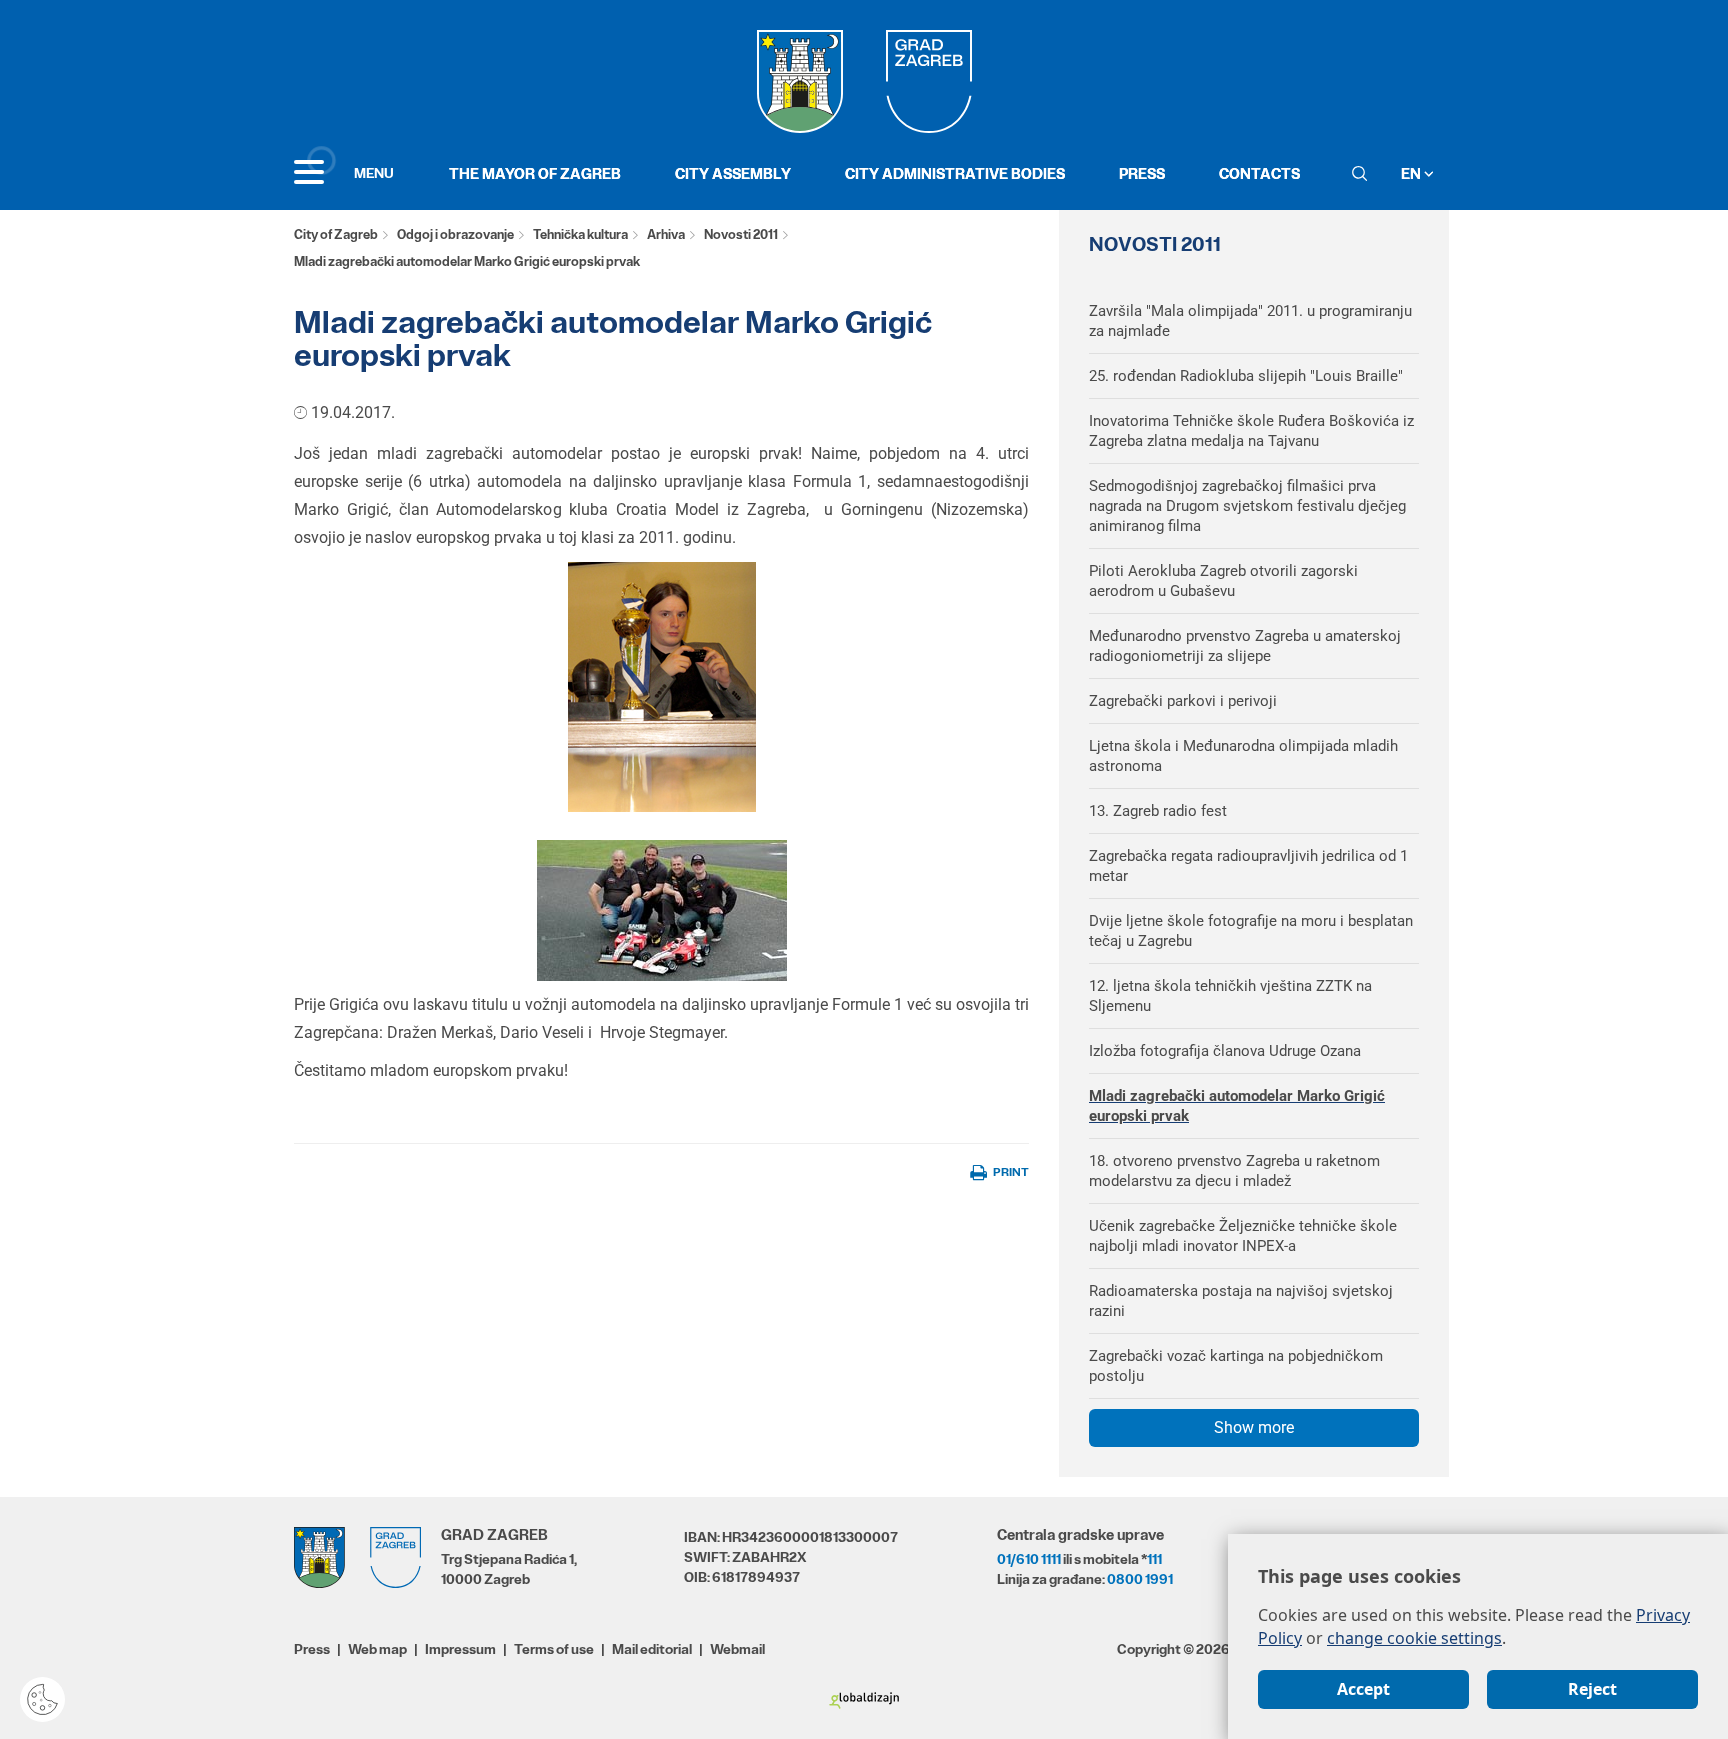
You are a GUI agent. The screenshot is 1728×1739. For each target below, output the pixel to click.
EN (1412, 173)
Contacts (1259, 173)
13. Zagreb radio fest (1158, 811)
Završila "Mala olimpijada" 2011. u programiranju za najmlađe (1250, 321)
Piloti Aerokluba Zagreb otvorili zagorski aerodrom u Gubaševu (1223, 581)
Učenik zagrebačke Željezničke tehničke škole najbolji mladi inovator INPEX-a (1243, 1236)
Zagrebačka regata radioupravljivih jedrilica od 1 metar (1248, 866)
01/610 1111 (1029, 1559)
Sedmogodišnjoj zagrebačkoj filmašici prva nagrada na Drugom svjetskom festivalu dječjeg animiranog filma (1247, 506)
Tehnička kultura (580, 234)
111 (1154, 1559)
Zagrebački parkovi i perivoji (1183, 701)
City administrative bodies (955, 173)
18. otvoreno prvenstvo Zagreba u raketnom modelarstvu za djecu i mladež (1234, 1171)
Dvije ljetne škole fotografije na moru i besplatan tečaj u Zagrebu (1251, 931)
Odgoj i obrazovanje (455, 234)
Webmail (737, 1649)
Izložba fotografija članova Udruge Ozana (1225, 1051)
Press (1142, 173)
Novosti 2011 (741, 234)
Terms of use (554, 1649)
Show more (1254, 1427)
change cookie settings (1414, 1638)
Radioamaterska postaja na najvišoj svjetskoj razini (1241, 1301)
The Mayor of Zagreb (535, 173)
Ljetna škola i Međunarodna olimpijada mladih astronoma (1243, 756)
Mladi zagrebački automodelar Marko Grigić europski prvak (1237, 1106)
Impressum (460, 1649)
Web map (377, 1649)
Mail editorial (652, 1649)
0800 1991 (1140, 1579)
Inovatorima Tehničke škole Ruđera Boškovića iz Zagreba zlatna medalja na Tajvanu (1251, 431)
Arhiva (666, 234)
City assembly (733, 173)
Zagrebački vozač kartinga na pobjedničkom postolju (1236, 1366)
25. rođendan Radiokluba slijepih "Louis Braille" (1246, 376)
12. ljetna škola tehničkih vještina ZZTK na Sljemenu (1230, 996)
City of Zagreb (336, 234)
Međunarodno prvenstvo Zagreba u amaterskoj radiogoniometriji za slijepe (1245, 646)
